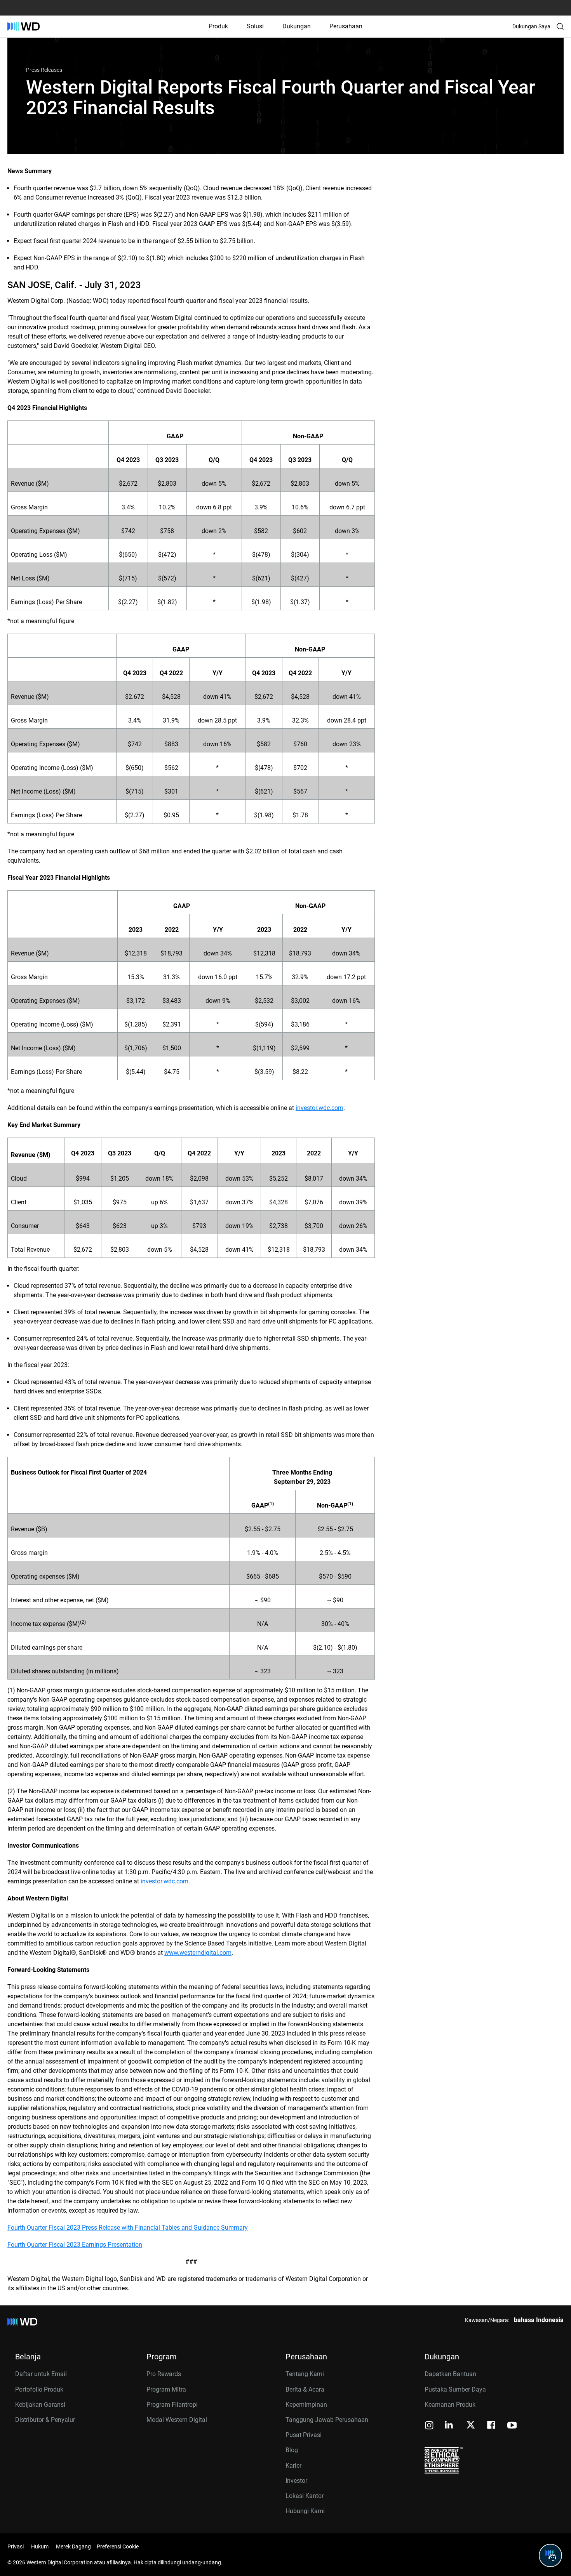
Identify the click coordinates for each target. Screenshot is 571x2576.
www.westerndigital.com (198, 1953)
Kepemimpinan (306, 2405)
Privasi (16, 2546)
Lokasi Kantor (305, 2496)
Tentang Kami (305, 2374)
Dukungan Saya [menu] (531, 26)
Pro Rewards (164, 2374)
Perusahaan (346, 26)
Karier (293, 2466)
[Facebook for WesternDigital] (492, 2426)
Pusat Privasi (304, 2435)
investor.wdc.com (319, 1108)
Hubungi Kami (305, 2511)
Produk (218, 26)
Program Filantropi (172, 2405)
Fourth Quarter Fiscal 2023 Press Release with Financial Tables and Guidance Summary (128, 2228)
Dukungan (297, 26)
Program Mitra (166, 2389)
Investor (296, 2481)
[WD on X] (471, 2425)
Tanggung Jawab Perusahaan (327, 2420)
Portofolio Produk (39, 2389)
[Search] (560, 26)
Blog (292, 2450)
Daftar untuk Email (41, 2374)
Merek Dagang (73, 2546)
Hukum (40, 2546)
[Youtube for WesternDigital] (512, 2426)
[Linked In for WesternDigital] (449, 2426)
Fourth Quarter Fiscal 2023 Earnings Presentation (75, 2245)
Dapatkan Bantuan (450, 2374)
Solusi (255, 26)
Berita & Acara (305, 2389)
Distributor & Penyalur (45, 2420)
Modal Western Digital (177, 2420)
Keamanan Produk (450, 2405)
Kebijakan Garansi (40, 2405)
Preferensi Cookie (118, 2546)
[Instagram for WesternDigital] (429, 2426)
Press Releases (44, 70)
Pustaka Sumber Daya (455, 2389)
